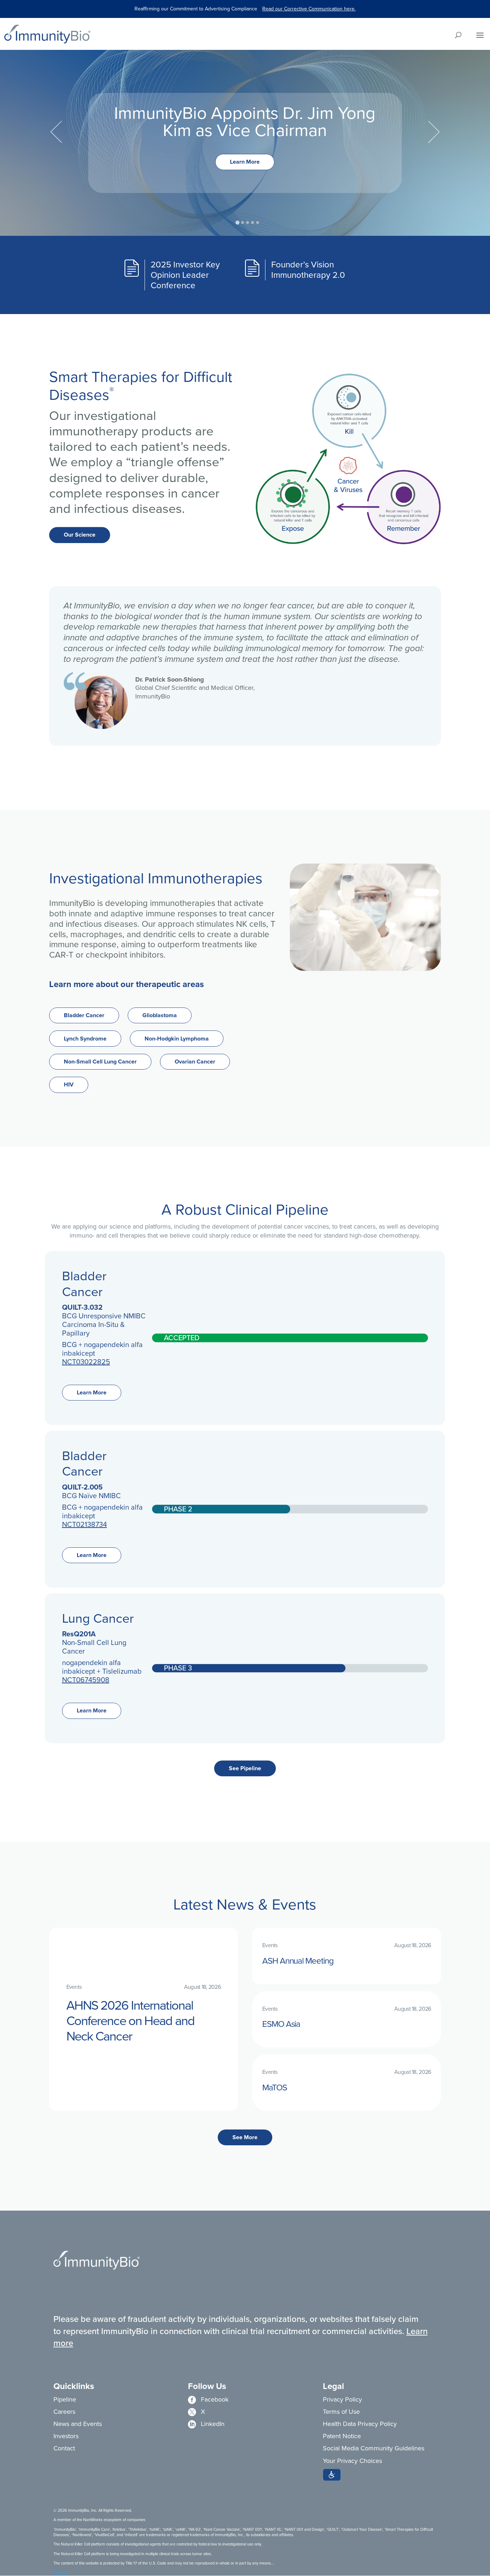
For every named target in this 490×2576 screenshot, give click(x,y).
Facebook (208, 2399)
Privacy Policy (342, 2399)
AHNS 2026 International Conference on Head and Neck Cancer (130, 2021)
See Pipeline (245, 1768)
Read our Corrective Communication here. (309, 9)
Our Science (80, 535)
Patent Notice (342, 2436)
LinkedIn (206, 2424)
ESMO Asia (281, 2024)
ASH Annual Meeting (298, 1961)
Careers (64, 2412)
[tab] (237, 223)
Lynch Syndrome (85, 1039)
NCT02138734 (84, 1524)
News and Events (78, 2424)
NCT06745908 (86, 1680)
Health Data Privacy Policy (360, 2424)
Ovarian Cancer (195, 1062)
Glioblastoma (160, 1015)
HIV (69, 1084)
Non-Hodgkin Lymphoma (177, 1039)
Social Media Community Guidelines (374, 2448)
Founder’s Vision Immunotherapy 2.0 (308, 270)
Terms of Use (341, 2412)
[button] (332, 2475)
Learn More (245, 162)
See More (245, 2137)
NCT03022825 (86, 1362)
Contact (64, 2448)
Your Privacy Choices (352, 2461)
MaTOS (275, 2088)
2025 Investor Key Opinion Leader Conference (185, 275)
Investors (66, 2436)
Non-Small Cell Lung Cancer (100, 1062)
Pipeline (65, 2399)
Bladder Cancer (84, 1015)
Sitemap (60, 2573)
